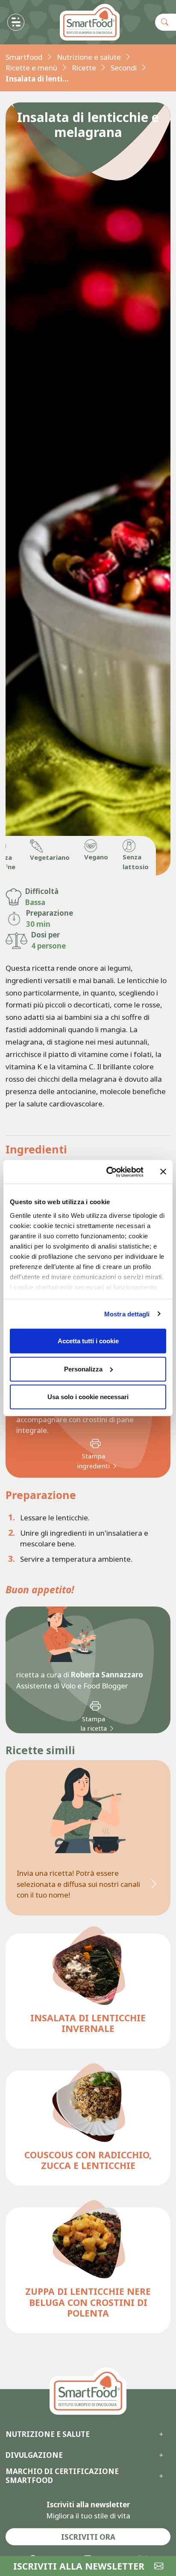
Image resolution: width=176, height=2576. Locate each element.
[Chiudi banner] (163, 1172)
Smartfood (24, 57)
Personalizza (83, 1369)
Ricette (84, 68)
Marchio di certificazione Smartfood (62, 2476)
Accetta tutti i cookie (88, 1341)
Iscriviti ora (88, 2537)
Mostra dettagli (127, 1314)
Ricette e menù (31, 68)
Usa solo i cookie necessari (88, 1397)
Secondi (124, 68)
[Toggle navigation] (16, 22)
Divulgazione (34, 2455)
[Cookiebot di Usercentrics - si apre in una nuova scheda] (108, 1172)
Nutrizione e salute (89, 57)
